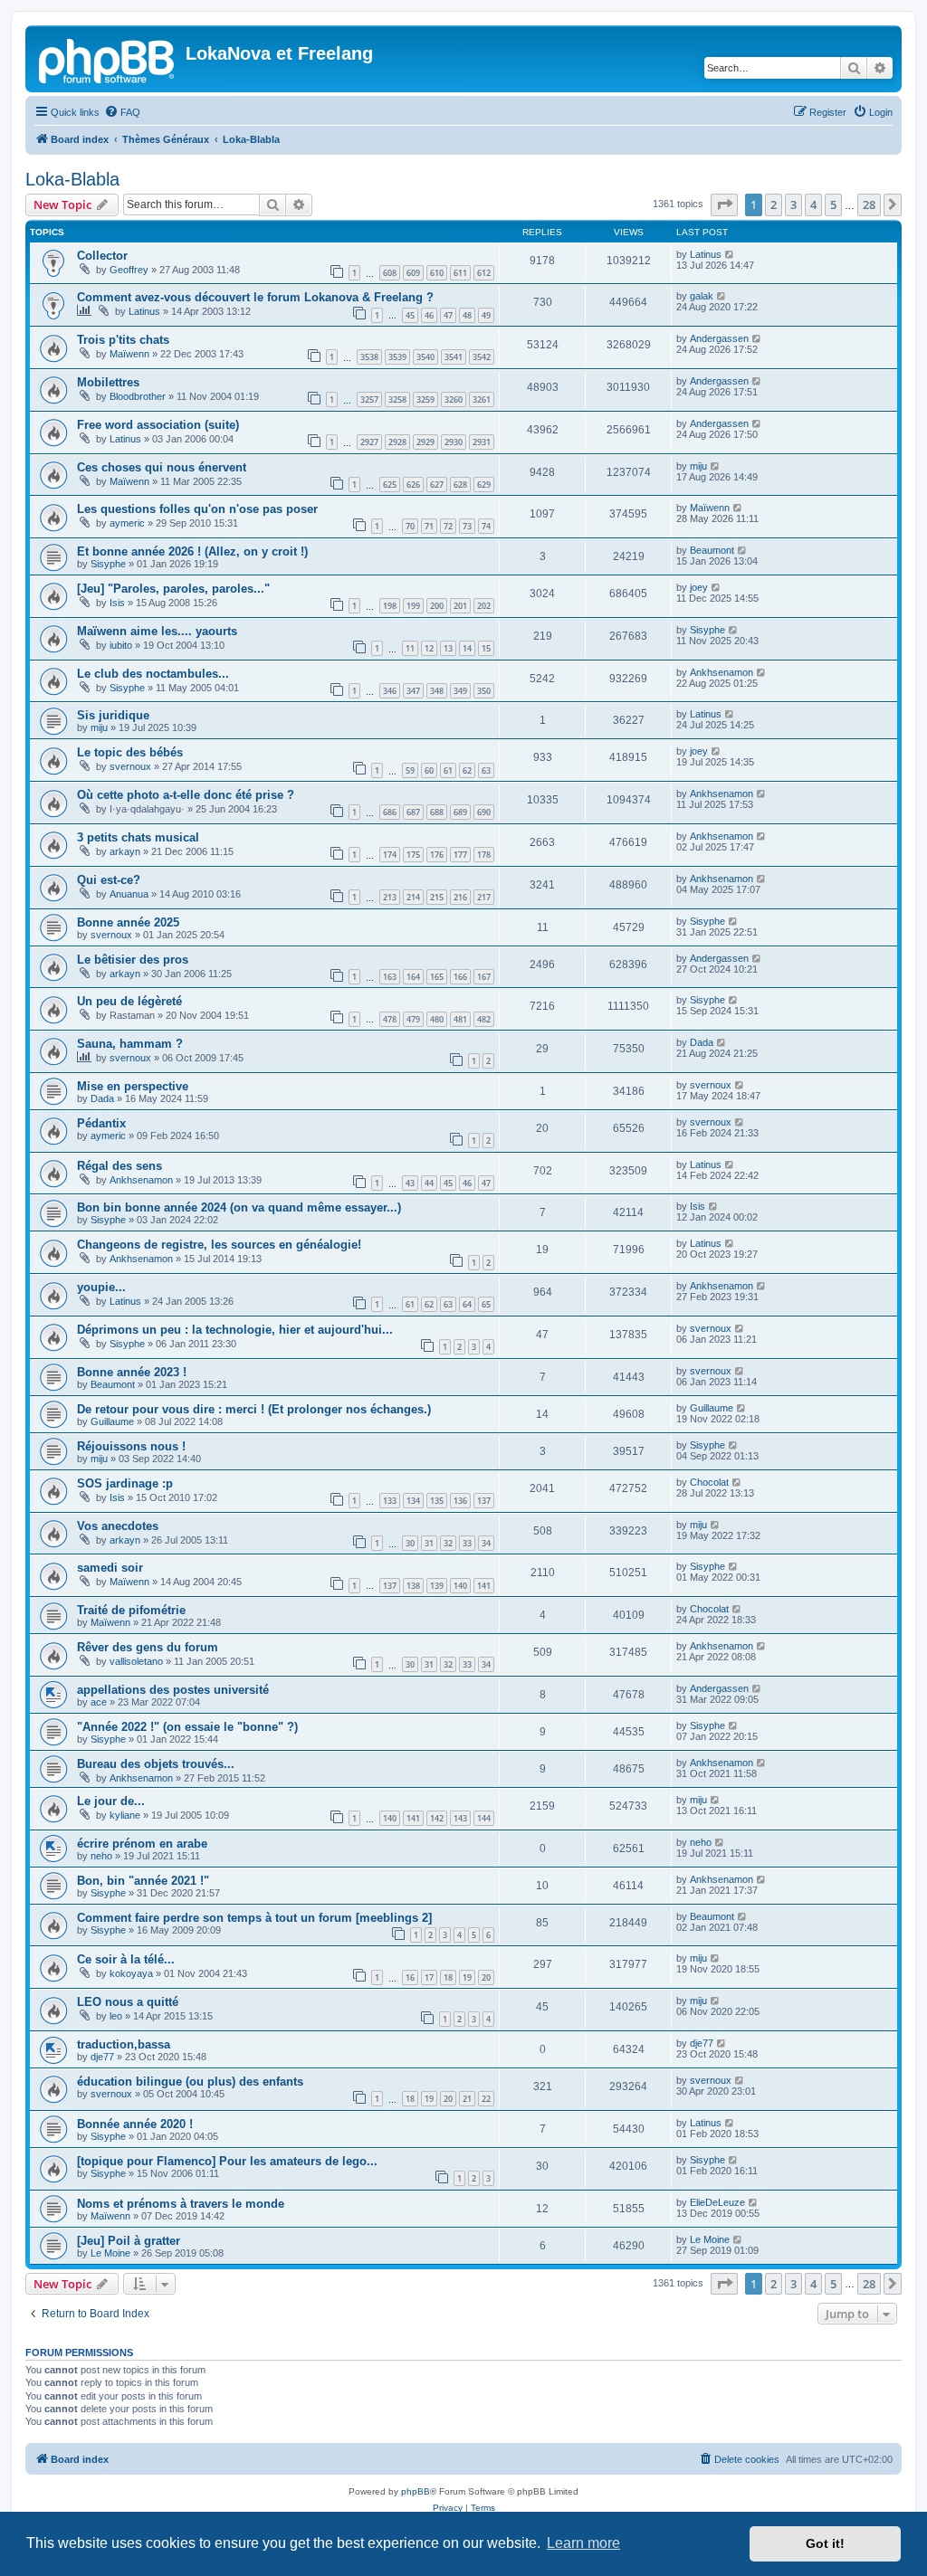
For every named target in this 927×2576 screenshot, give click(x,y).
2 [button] (774, 204)
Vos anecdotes (118, 1526)
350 (484, 691)
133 (390, 1501)
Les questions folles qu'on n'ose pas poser (197, 509)
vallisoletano (136, 1661)
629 (484, 485)
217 (484, 897)
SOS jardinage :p (125, 1483)
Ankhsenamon (722, 672)
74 (486, 526)
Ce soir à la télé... (126, 1959)
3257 (369, 399)
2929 (425, 442)
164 (413, 977)
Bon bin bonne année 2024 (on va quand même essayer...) (239, 1207)
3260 (454, 399)
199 (413, 606)
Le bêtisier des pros (133, 960)
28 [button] (869, 204)
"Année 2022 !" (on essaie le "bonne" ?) (187, 1727)
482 (484, 1019)
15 (486, 648)
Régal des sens (119, 1166)
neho (101, 1856)
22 (486, 2099)
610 (437, 273)
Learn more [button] (583, 2543)
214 (413, 897)
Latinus (706, 254)
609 (413, 273)
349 (460, 691)
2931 (482, 442)
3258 (397, 399)
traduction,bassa (124, 2044)
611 (460, 273)
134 (413, 1501)
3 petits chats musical (138, 837)
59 (410, 770)
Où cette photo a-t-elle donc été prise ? (186, 795)
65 (486, 1304)
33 (467, 1543)
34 (486, 1543)
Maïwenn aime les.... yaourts (157, 631)
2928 (397, 442)
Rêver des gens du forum (148, 1647)
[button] (724, 204)
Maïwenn (129, 354)
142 (437, 1818)
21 (467, 2099)
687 (413, 812)
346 (390, 691)
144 (484, 1818)
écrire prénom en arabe (142, 1844)
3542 (482, 357)
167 (484, 977)
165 (437, 977)
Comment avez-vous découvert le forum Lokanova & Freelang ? (255, 297)
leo (116, 2016)
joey (699, 587)
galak (702, 296)
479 (413, 1019)
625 (390, 485)
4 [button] (813, 204)
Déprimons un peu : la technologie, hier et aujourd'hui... (235, 1330)
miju (698, 466)
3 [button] (793, 204)
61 (448, 770)
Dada (702, 1042)
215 (437, 897)
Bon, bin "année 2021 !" (143, 1881)
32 (448, 1543)
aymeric (127, 523)
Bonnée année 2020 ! (135, 2124)
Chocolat (709, 1482)
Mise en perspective (133, 1086)
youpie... (101, 1287)
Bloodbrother (138, 396)
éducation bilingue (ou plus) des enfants (190, 2082)
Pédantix (101, 1123)
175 (413, 855)
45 (410, 315)
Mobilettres (108, 382)
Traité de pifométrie (131, 1610)
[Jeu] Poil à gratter (129, 2241)
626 (413, 485)
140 (460, 1586)
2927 (369, 442)
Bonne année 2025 (128, 922)
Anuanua (129, 894)
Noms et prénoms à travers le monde (181, 2204)
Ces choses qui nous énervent (162, 467)
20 (486, 1977)
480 (437, 1019)
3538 (369, 357)
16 (410, 1977)
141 (484, 1586)
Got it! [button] (825, 2543)
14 (467, 648)
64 (467, 1304)
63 (486, 770)
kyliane (125, 1815)
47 (448, 315)
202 (484, 606)
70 (410, 526)
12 (429, 648)
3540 (425, 357)
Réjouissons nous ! (131, 1446)
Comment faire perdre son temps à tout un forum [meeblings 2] (254, 1918)
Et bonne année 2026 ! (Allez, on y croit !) (192, 551)
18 (448, 1977)
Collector (102, 256)
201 (460, 606)
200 (437, 606)
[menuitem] (122, 112)
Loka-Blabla (72, 179)
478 (390, 1019)
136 (460, 1501)
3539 (397, 357)
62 (467, 770)
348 (437, 691)
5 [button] (833, 204)
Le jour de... (111, 1801)
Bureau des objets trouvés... (156, 1764)
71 (429, 526)
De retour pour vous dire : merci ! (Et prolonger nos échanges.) (254, 1409)
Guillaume (112, 1421)
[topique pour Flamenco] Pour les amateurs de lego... (227, 2161)
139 (437, 1586)
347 (413, 691)
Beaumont (712, 550)
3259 (425, 399)
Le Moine (110, 2253)
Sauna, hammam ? (130, 1044)
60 (429, 770)
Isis (117, 603)
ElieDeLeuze (717, 2202)
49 (486, 315)
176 (437, 855)
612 (484, 273)
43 (410, 1183)
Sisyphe (108, 564)
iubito (121, 645)
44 (429, 1183)
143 (460, 1818)
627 (437, 485)
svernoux (130, 766)
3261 (482, 399)
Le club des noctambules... (153, 674)
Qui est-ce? (109, 880)
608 (390, 273)
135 (437, 1501)
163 (390, 977)
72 (448, 526)
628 (460, 485)
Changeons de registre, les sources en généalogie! (219, 1245)
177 (460, 855)
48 (467, 315)
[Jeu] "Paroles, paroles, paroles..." (173, 589)
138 (413, 1586)
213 (390, 897)
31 (429, 1543)
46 (429, 315)
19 (467, 1977)
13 (448, 648)
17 (429, 1977)
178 (484, 855)
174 (390, 855)
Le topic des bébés (130, 752)
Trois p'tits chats (123, 340)
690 (484, 812)
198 (390, 606)
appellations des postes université (173, 1690)
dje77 (102, 2057)
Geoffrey (129, 270)
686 (390, 812)
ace (99, 1702)
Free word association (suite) (158, 425)
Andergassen (719, 338)
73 (467, 526)
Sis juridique (113, 715)
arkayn (125, 851)
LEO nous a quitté (128, 2002)
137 (484, 1501)
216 (460, 897)
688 (437, 812)
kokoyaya (131, 1973)
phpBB (416, 2491)
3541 (454, 357)
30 (410, 1543)
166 (460, 977)
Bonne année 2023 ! (132, 1372)
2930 (454, 442)
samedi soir (110, 1568)
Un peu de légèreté (129, 1001)
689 (460, 812)
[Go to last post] (730, 254)
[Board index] (108, 59)
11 (410, 648)
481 (460, 1019)
